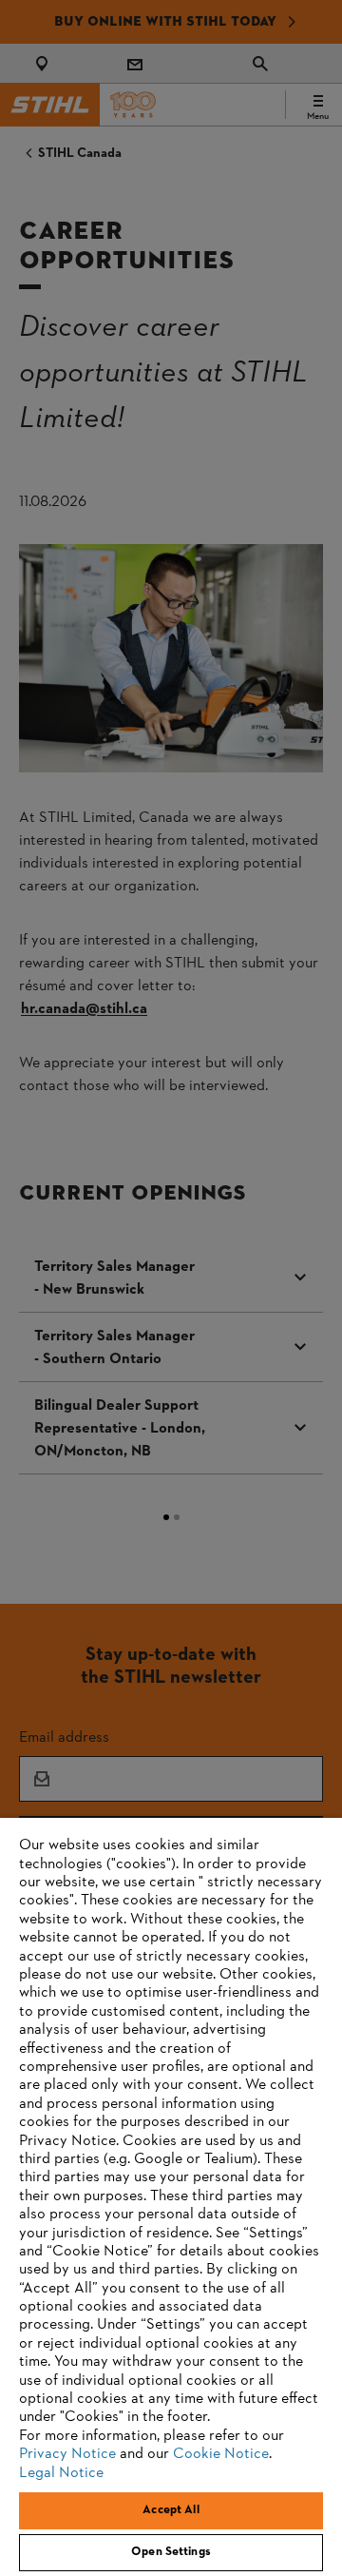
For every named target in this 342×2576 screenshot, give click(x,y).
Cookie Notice (221, 2454)
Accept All (171, 2510)
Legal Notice (61, 2473)
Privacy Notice (67, 2454)
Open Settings (171, 2552)
